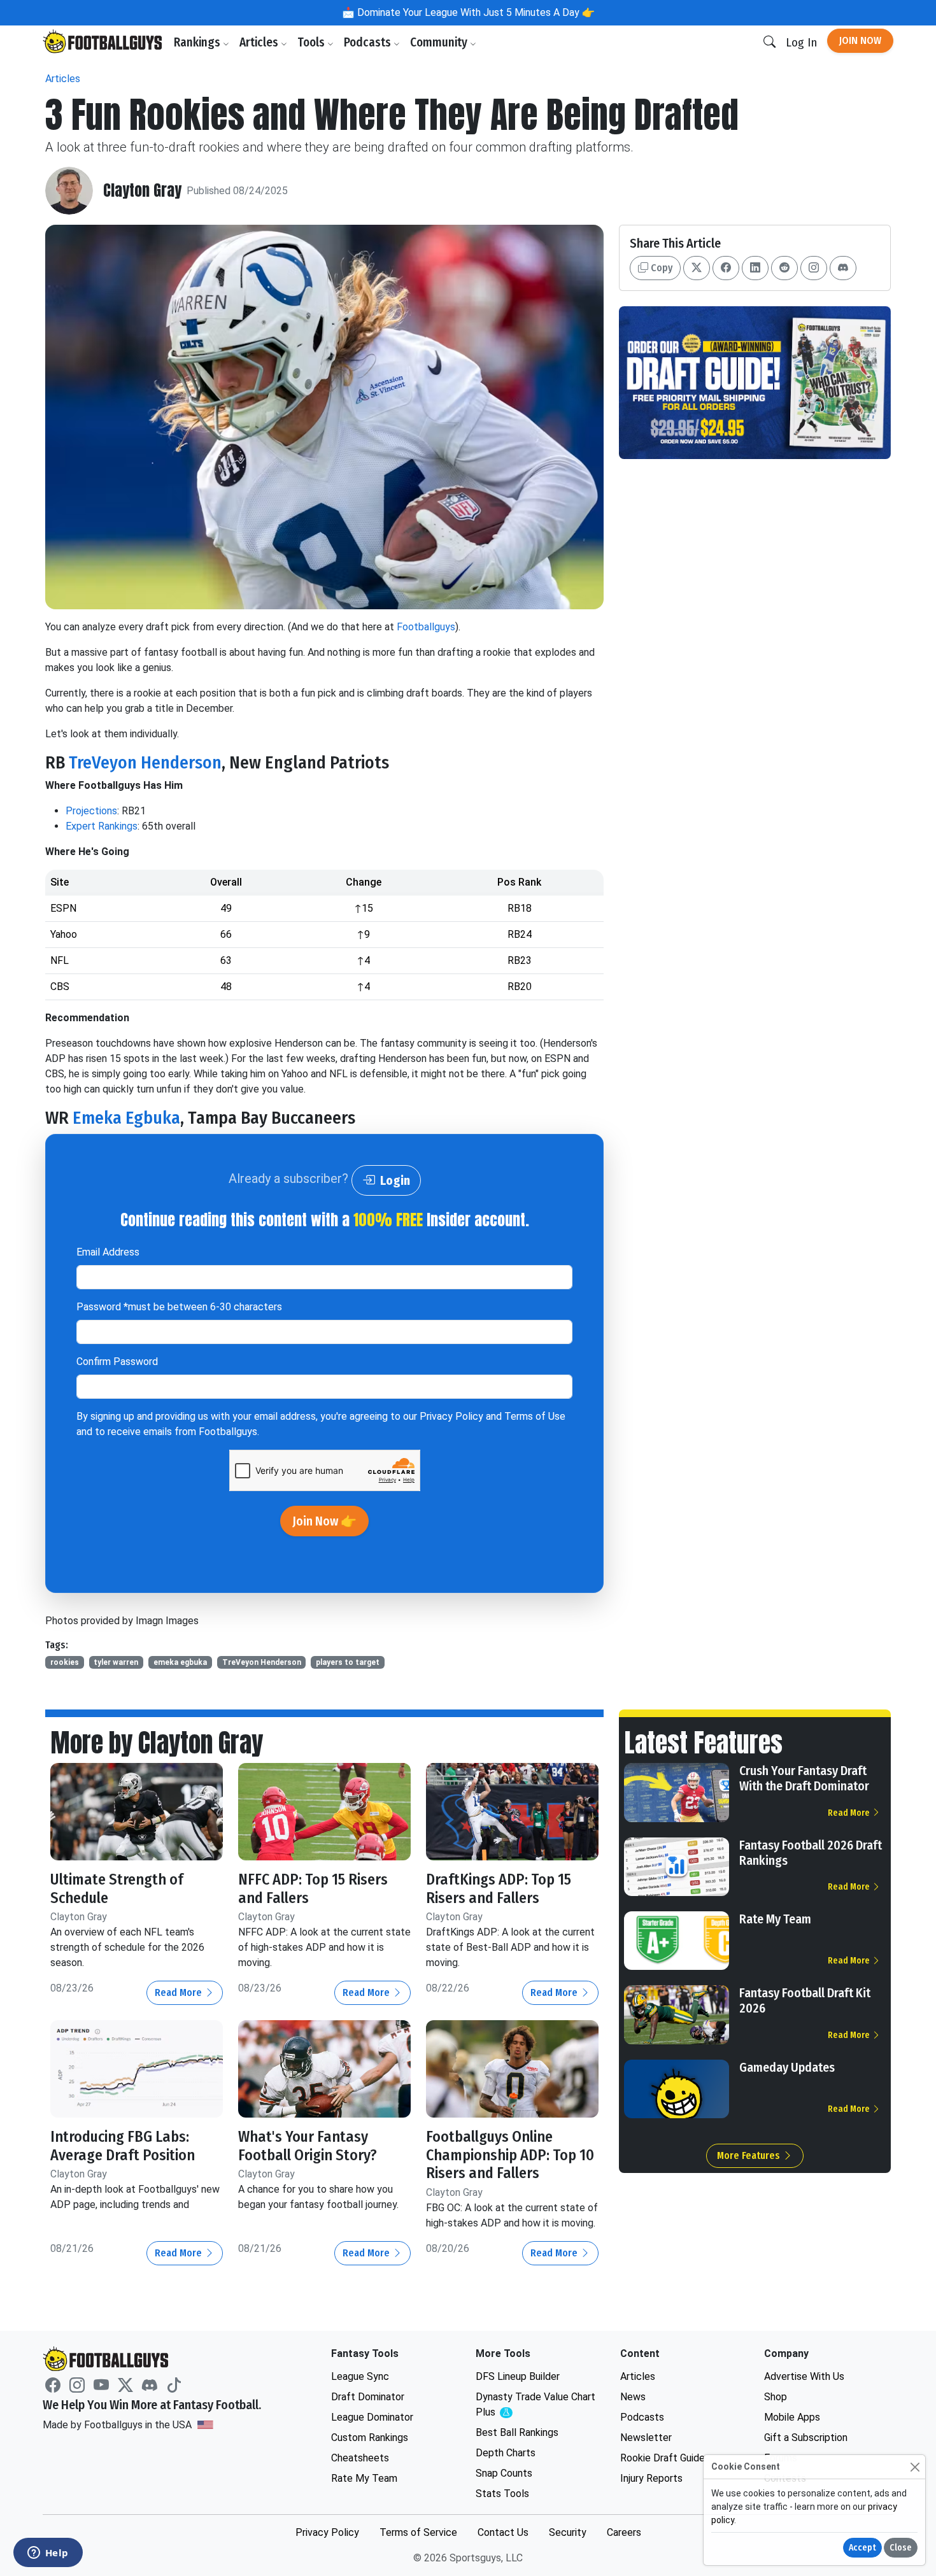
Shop (776, 2397)
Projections (91, 811)
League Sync (360, 2376)
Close (901, 2548)
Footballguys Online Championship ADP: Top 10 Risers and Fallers (510, 2155)
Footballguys (426, 627)
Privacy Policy (451, 1416)
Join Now (860, 40)
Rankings (198, 42)
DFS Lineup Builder (518, 2376)
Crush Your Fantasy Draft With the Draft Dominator (804, 1778)
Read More (180, 1992)
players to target (348, 1662)
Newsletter (646, 2438)
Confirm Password (117, 1362)
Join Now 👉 (324, 1521)
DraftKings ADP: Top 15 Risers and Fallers (499, 1889)
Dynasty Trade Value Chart (535, 2405)
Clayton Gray (142, 191)
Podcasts (369, 42)
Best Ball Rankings (517, 2432)
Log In (801, 42)
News (633, 2397)
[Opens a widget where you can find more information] (48, 2554)
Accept (862, 2548)
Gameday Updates (787, 2067)
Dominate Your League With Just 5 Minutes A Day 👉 (475, 12)
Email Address (108, 1252)
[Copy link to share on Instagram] (814, 268)
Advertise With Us (804, 2376)
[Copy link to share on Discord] (843, 268)
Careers (624, 2532)
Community (440, 42)
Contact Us (503, 2532)
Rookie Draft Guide (663, 2458)
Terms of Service (418, 2532)
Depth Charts (506, 2453)
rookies (65, 1662)
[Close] (915, 2467)
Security (568, 2532)
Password (179, 1307)
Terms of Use (535, 1416)
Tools (312, 42)
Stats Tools (502, 2494)
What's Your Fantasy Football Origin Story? (308, 2146)
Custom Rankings (370, 2438)
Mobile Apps (792, 2417)
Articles (260, 42)
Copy (660, 268)
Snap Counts (504, 2473)
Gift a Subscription (806, 2438)
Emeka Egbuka (126, 1118)
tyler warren (116, 1662)
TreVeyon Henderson (145, 762)
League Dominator (372, 2417)
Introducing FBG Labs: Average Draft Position (123, 2146)
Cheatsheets (360, 2458)
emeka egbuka (180, 1662)
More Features (750, 2155)
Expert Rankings (102, 826)
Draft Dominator (368, 2397)
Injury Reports (651, 2478)
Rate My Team (775, 1919)
